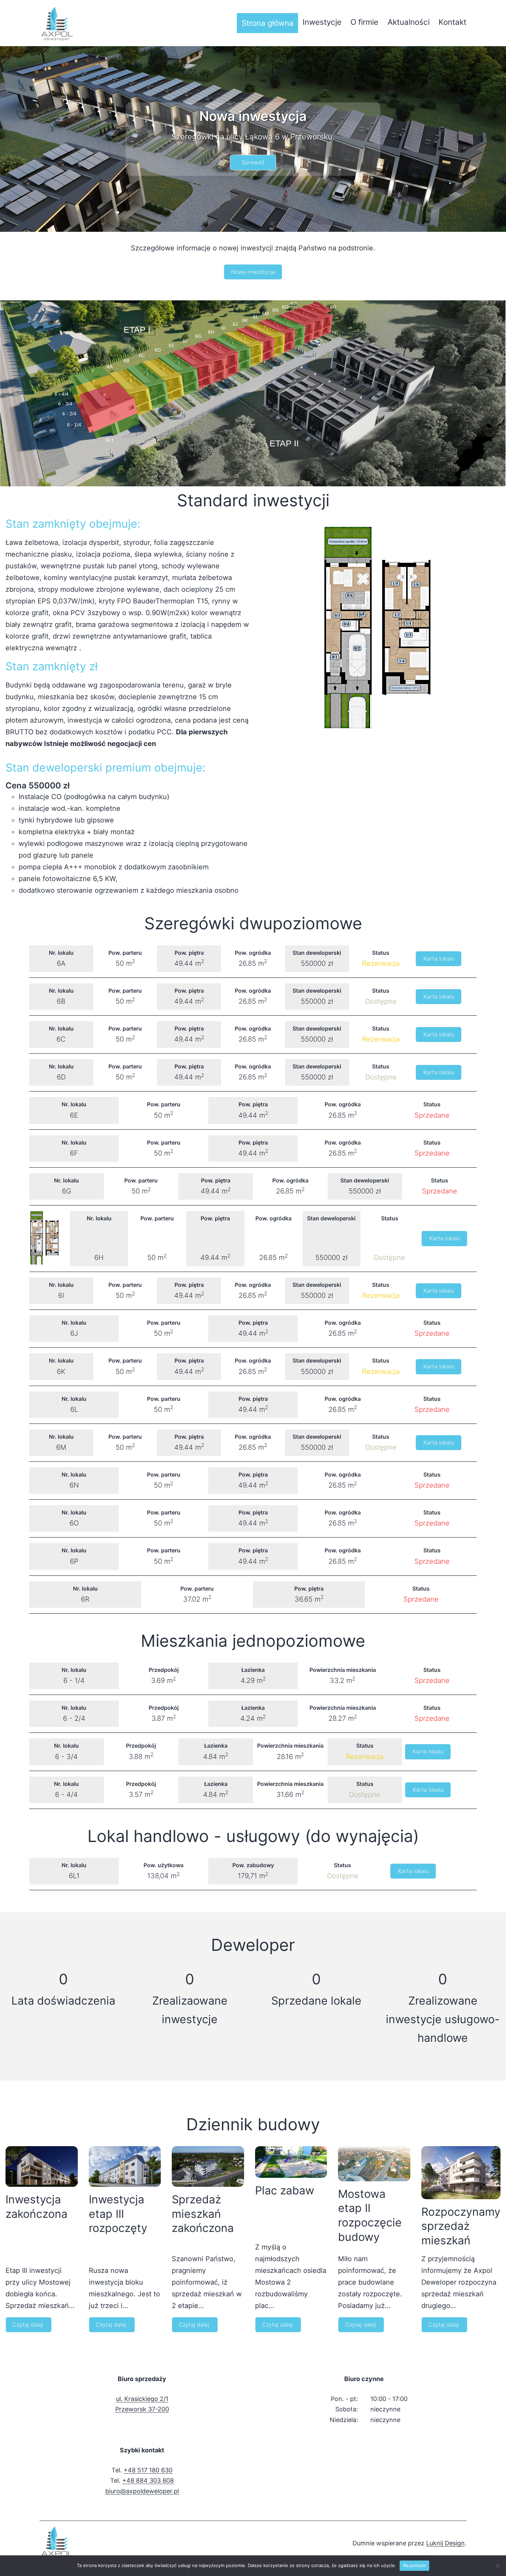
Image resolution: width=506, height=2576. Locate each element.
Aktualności (409, 22)
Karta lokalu (439, 959)
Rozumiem (414, 2565)
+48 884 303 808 (148, 2480)
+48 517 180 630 (148, 2470)
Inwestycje (322, 22)
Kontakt (452, 22)
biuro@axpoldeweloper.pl (142, 2491)
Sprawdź (253, 162)
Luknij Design (445, 2543)
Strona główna (268, 23)
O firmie (364, 22)
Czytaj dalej (28, 2327)
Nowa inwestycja (253, 272)
